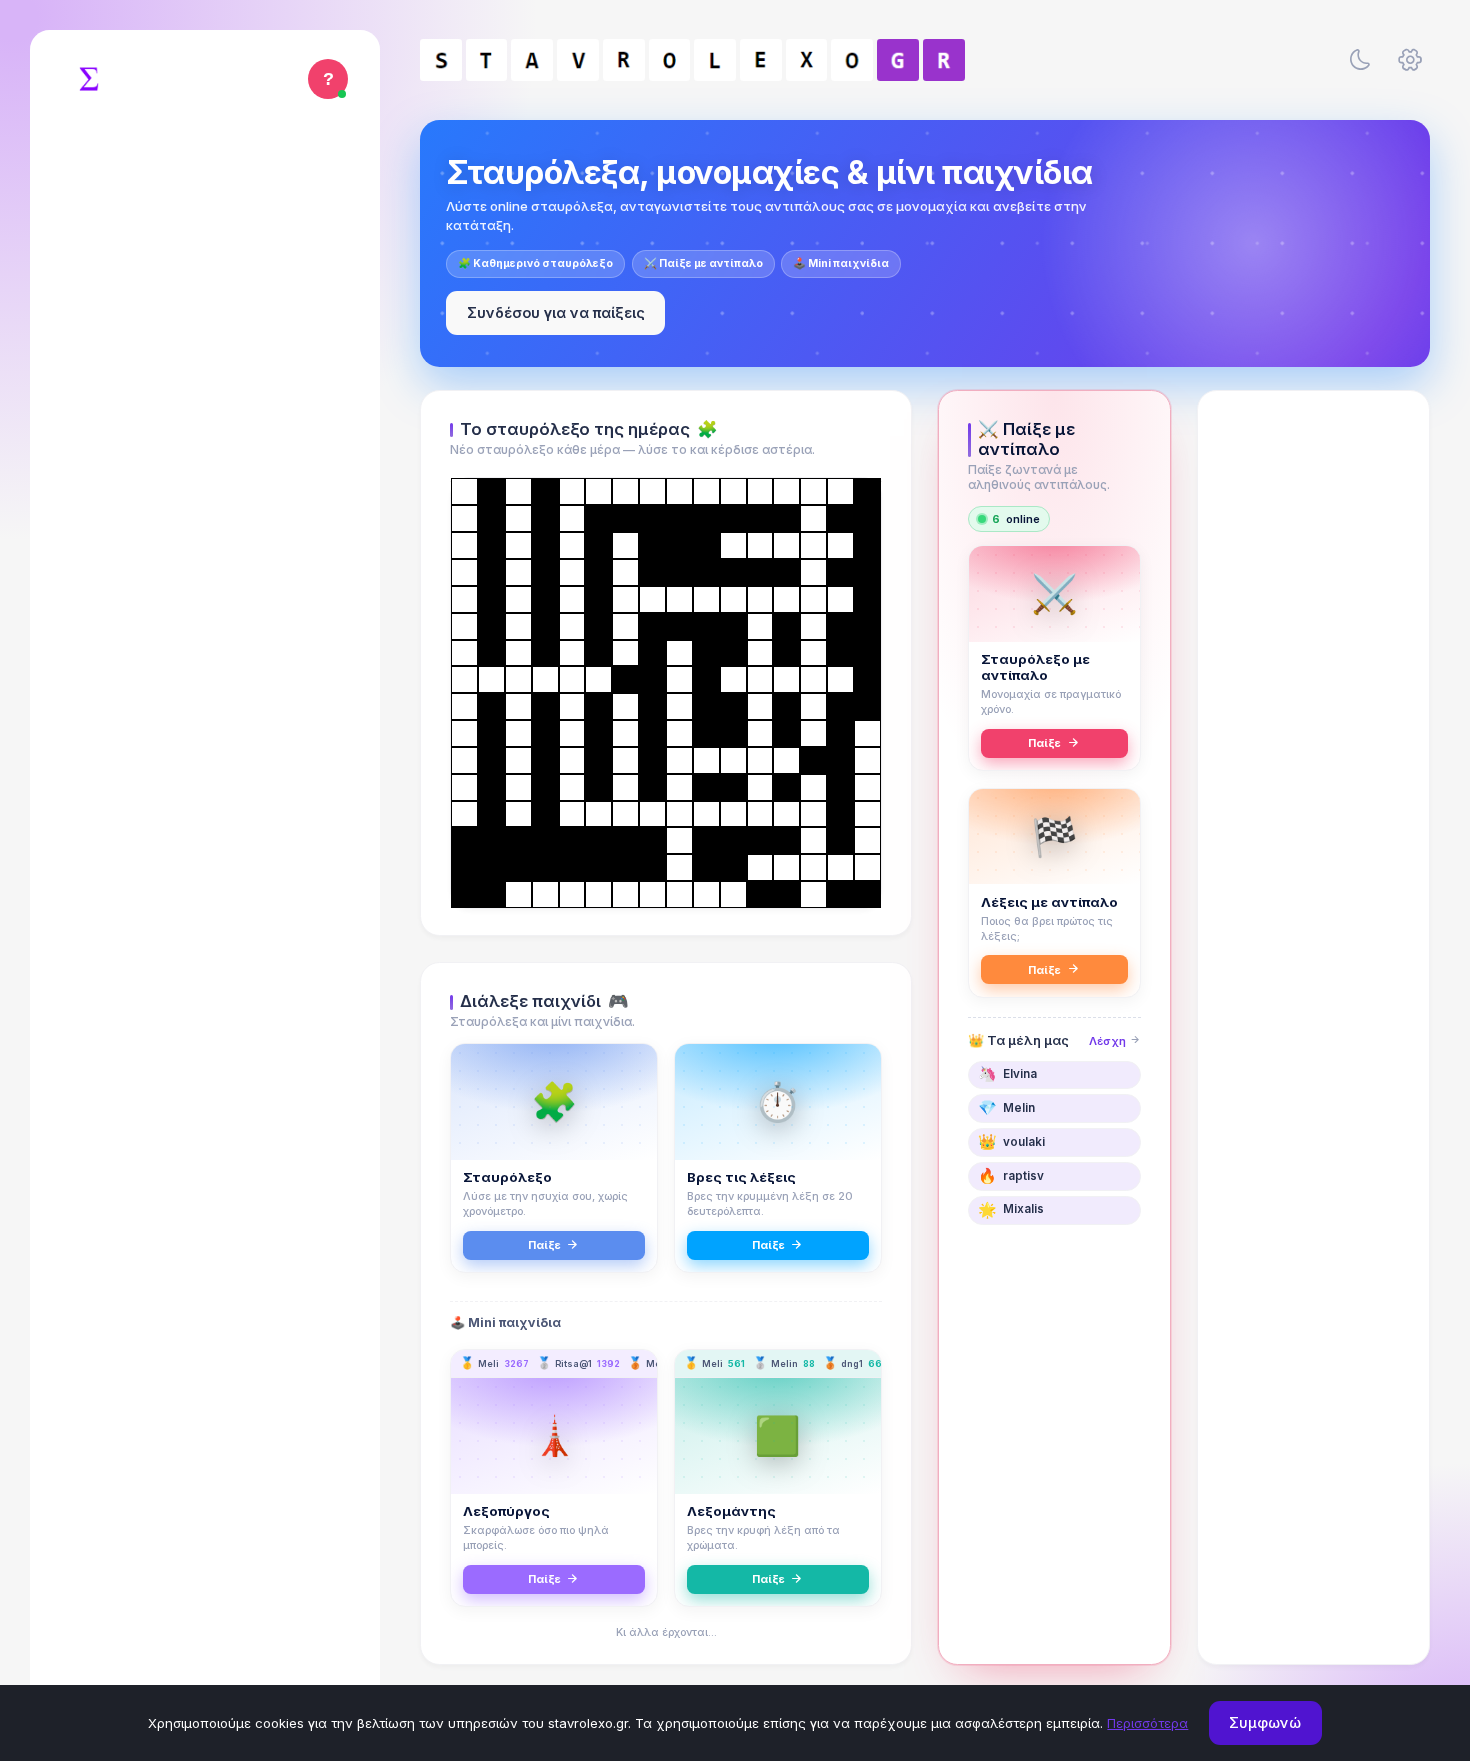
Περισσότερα (1147, 1723)
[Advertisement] (1313, 717)
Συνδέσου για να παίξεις (556, 312)
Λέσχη (1109, 1041)
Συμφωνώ (1265, 1722)
